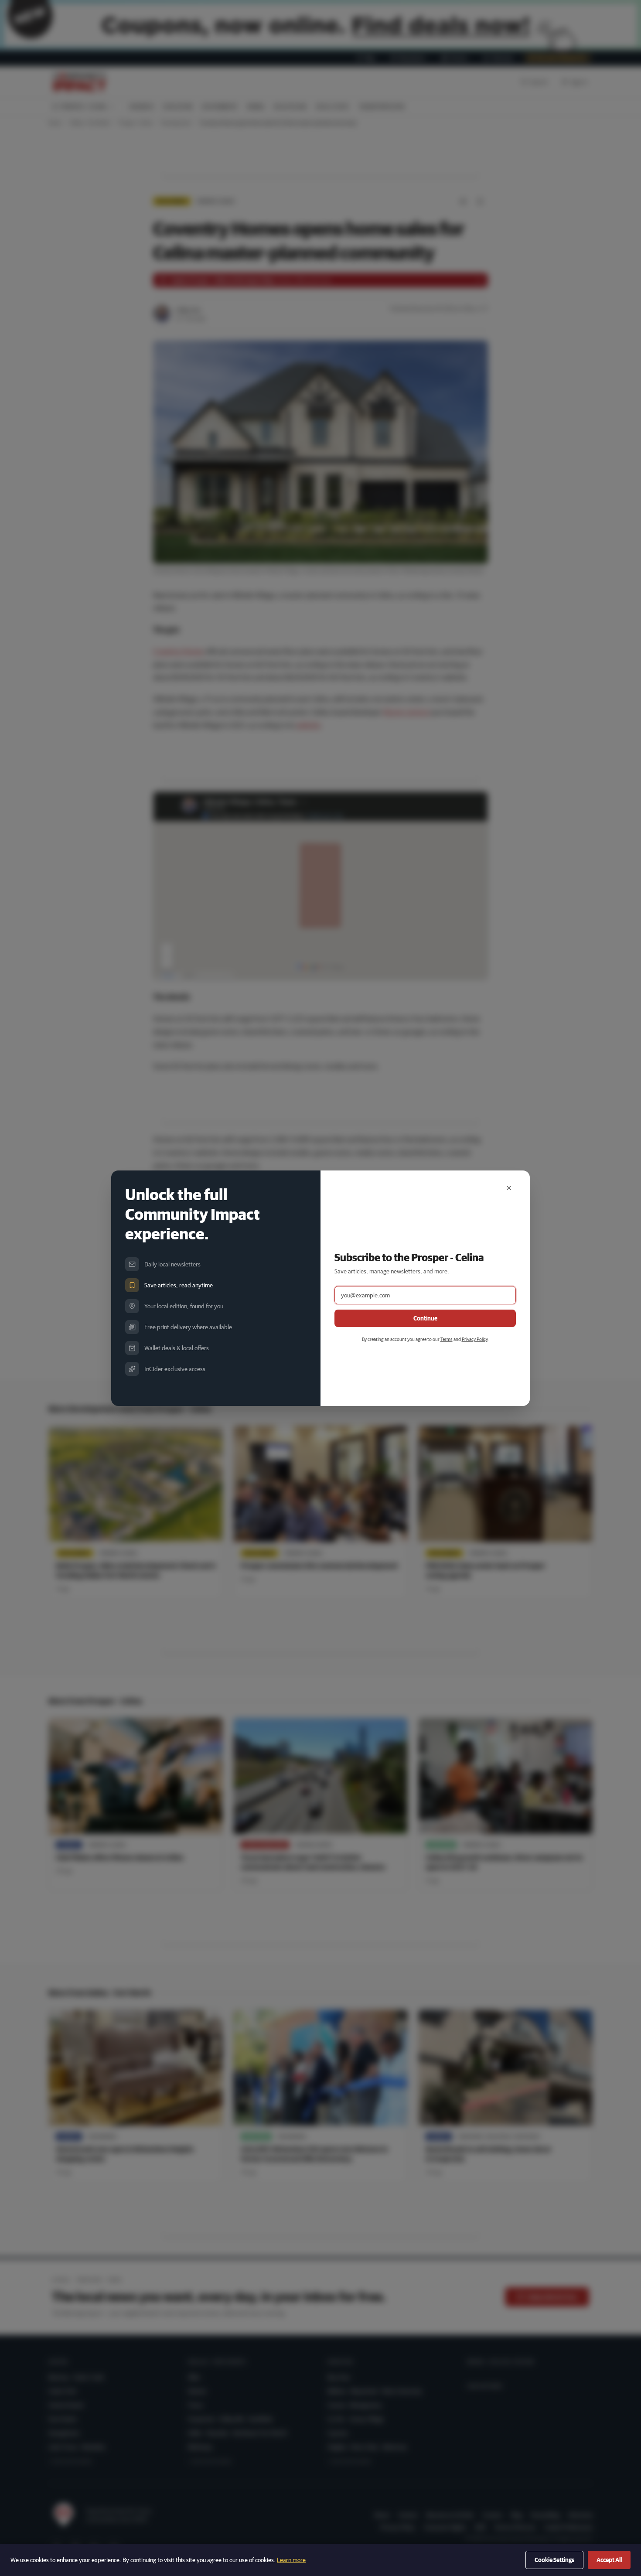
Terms (447, 1339)
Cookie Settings (554, 2560)
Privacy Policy (475, 1339)
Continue (425, 1318)
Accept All (609, 2560)
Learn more (291, 2560)
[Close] (509, 1188)
